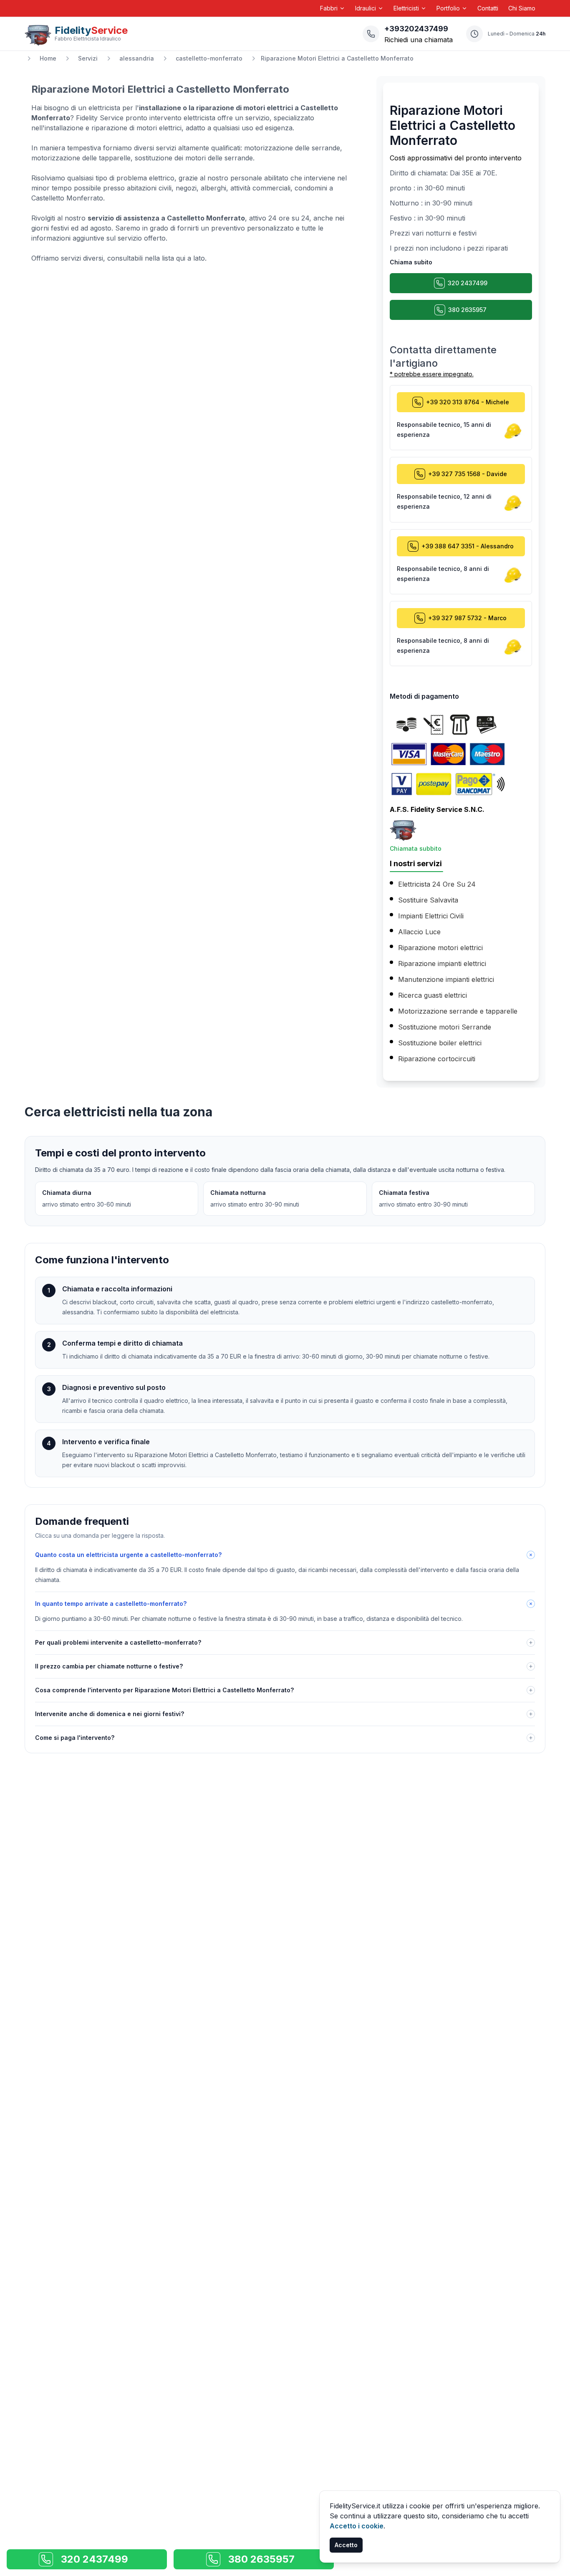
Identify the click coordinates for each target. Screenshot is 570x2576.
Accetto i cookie (357, 2526)
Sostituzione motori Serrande (445, 1027)
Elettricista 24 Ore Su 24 (437, 884)
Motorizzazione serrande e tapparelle (458, 1011)
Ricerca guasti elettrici (433, 995)
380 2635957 (467, 310)
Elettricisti (406, 8)
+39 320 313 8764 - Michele (468, 402)
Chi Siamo (522, 8)
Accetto (346, 2545)
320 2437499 (468, 283)
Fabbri (329, 8)
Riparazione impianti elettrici (442, 963)
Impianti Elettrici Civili (431, 916)
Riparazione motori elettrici (440, 948)
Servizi (88, 58)
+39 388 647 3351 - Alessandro (468, 546)
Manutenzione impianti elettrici (446, 979)
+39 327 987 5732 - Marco (467, 618)
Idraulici (366, 8)
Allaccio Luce (419, 932)
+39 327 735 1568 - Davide (468, 474)
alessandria (137, 58)
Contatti (488, 8)
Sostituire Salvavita (428, 900)
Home (48, 58)
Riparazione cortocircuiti (437, 1059)
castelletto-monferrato (209, 58)
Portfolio (448, 8)
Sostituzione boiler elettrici (440, 1043)
